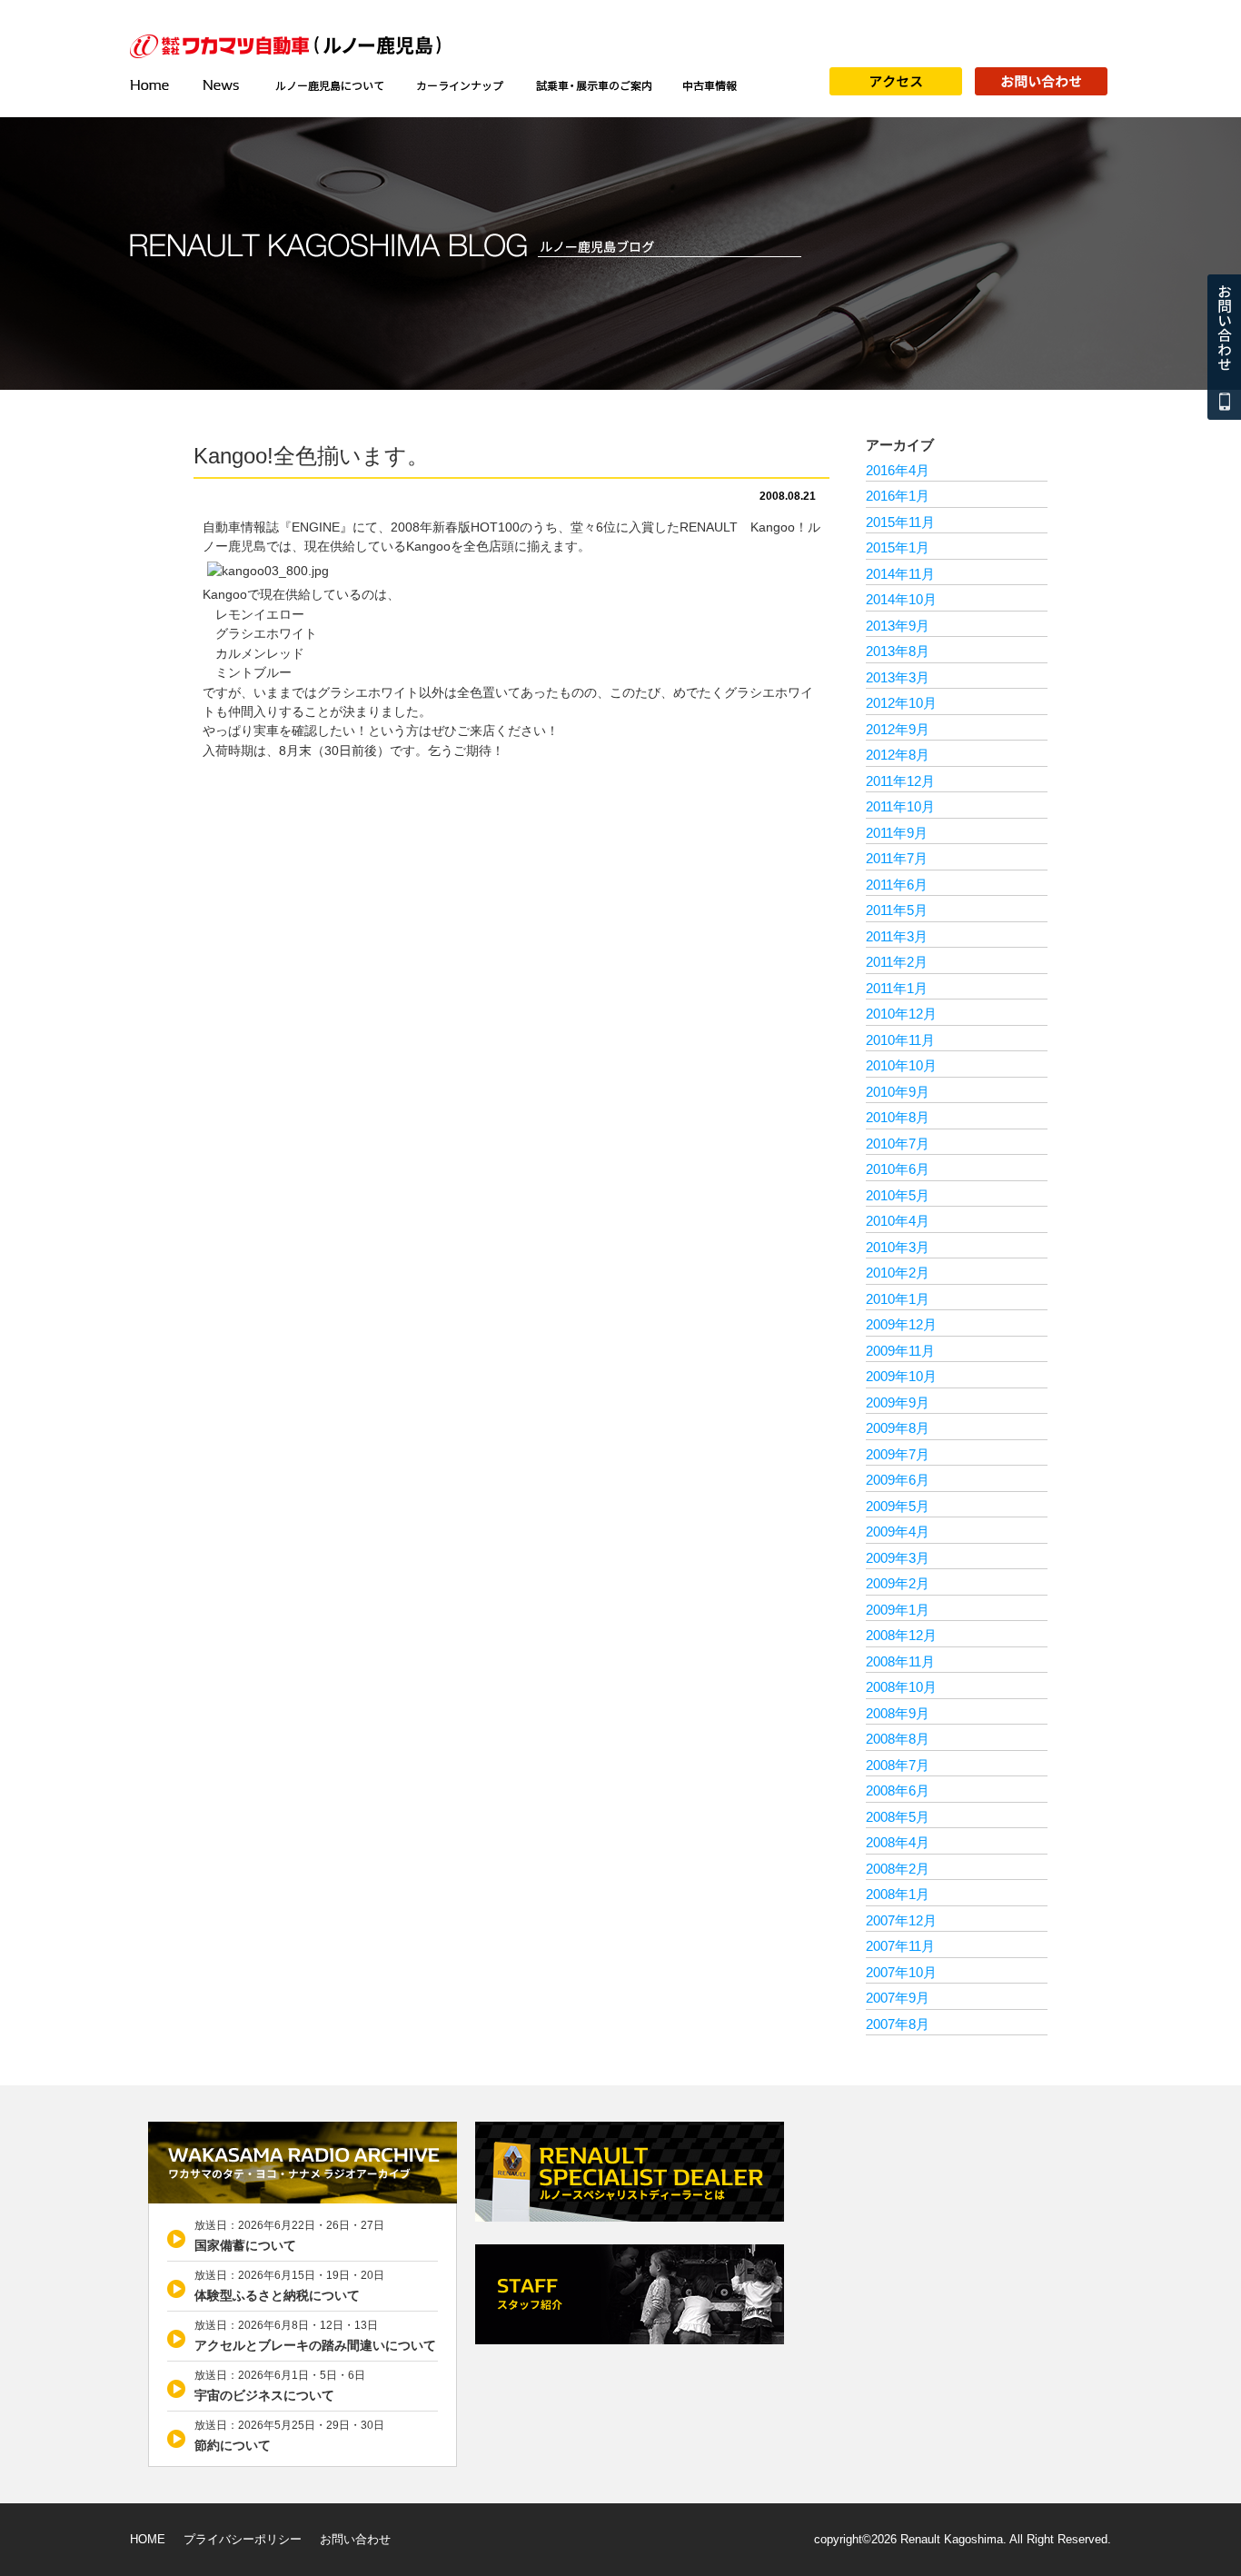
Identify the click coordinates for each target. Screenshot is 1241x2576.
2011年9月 (897, 833)
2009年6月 (898, 1480)
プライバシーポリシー (243, 2539)
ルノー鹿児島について (329, 85)
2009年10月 (901, 1376)
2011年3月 (897, 936)
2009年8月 (898, 1428)
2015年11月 (900, 522)
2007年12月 (901, 1920)
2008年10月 (901, 1687)
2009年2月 (898, 1583)
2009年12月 (901, 1324)
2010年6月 (898, 1169)
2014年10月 (901, 599)
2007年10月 (901, 1972)
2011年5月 (897, 910)
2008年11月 (900, 1661)
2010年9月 (898, 1092)
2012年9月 (898, 729)
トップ (157, 85)
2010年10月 (901, 1065)
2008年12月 (901, 1635)
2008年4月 (898, 1842)
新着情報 (223, 85)
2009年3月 (898, 1558)
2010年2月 (898, 1273)
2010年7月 (898, 1144)
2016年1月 (898, 496)
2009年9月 (898, 1402)
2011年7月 (897, 858)
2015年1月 (898, 547)
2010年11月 (900, 1040)
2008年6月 (898, 1790)
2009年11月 (900, 1351)
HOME (148, 2539)
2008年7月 (898, 1765)
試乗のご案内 (593, 85)
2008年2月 (898, 1869)
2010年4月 (898, 1221)
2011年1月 (897, 988)
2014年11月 (900, 574)
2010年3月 (898, 1247)
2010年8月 (898, 1117)
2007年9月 (898, 1998)
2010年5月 (898, 1195)
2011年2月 (897, 962)
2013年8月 (898, 651)
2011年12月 (900, 781)
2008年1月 (898, 1894)
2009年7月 (898, 1454)
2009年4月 (898, 1532)
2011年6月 (897, 885)
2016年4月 (898, 470)
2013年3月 (898, 677)
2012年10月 (901, 703)
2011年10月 (900, 806)
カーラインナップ (460, 85)
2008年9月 (898, 1713)
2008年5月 (898, 1817)
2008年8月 (898, 1739)
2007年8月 (898, 2024)
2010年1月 (898, 1299)
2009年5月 (898, 1506)
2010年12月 (901, 1014)
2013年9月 (898, 626)
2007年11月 (900, 1946)
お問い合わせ (355, 2539)
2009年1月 (898, 1610)
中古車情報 (710, 85)
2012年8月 (898, 755)
